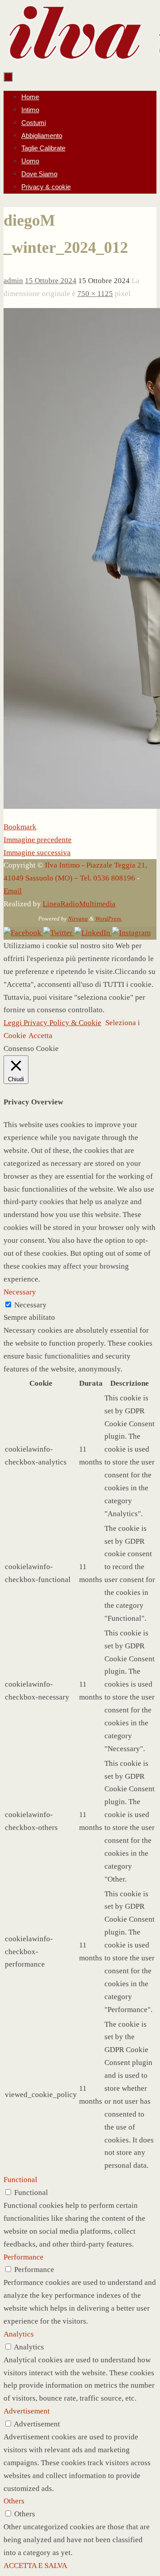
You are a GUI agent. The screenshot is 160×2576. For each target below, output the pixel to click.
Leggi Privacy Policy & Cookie (52, 1023)
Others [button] (14, 2501)
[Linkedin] (93, 933)
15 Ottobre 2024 (51, 281)
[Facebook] (23, 933)
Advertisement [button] (27, 2411)
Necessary (30, 1305)
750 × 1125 (95, 294)
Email (13, 891)
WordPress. (109, 919)
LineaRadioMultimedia (79, 904)
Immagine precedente (38, 840)
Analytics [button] (19, 2334)
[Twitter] (59, 933)
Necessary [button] (20, 1292)
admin (13, 281)
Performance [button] (24, 2257)
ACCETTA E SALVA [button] (35, 2566)
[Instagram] (131, 933)
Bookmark (20, 827)
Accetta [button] (40, 1036)
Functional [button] (20, 2180)
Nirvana (78, 919)
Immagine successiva (37, 853)
